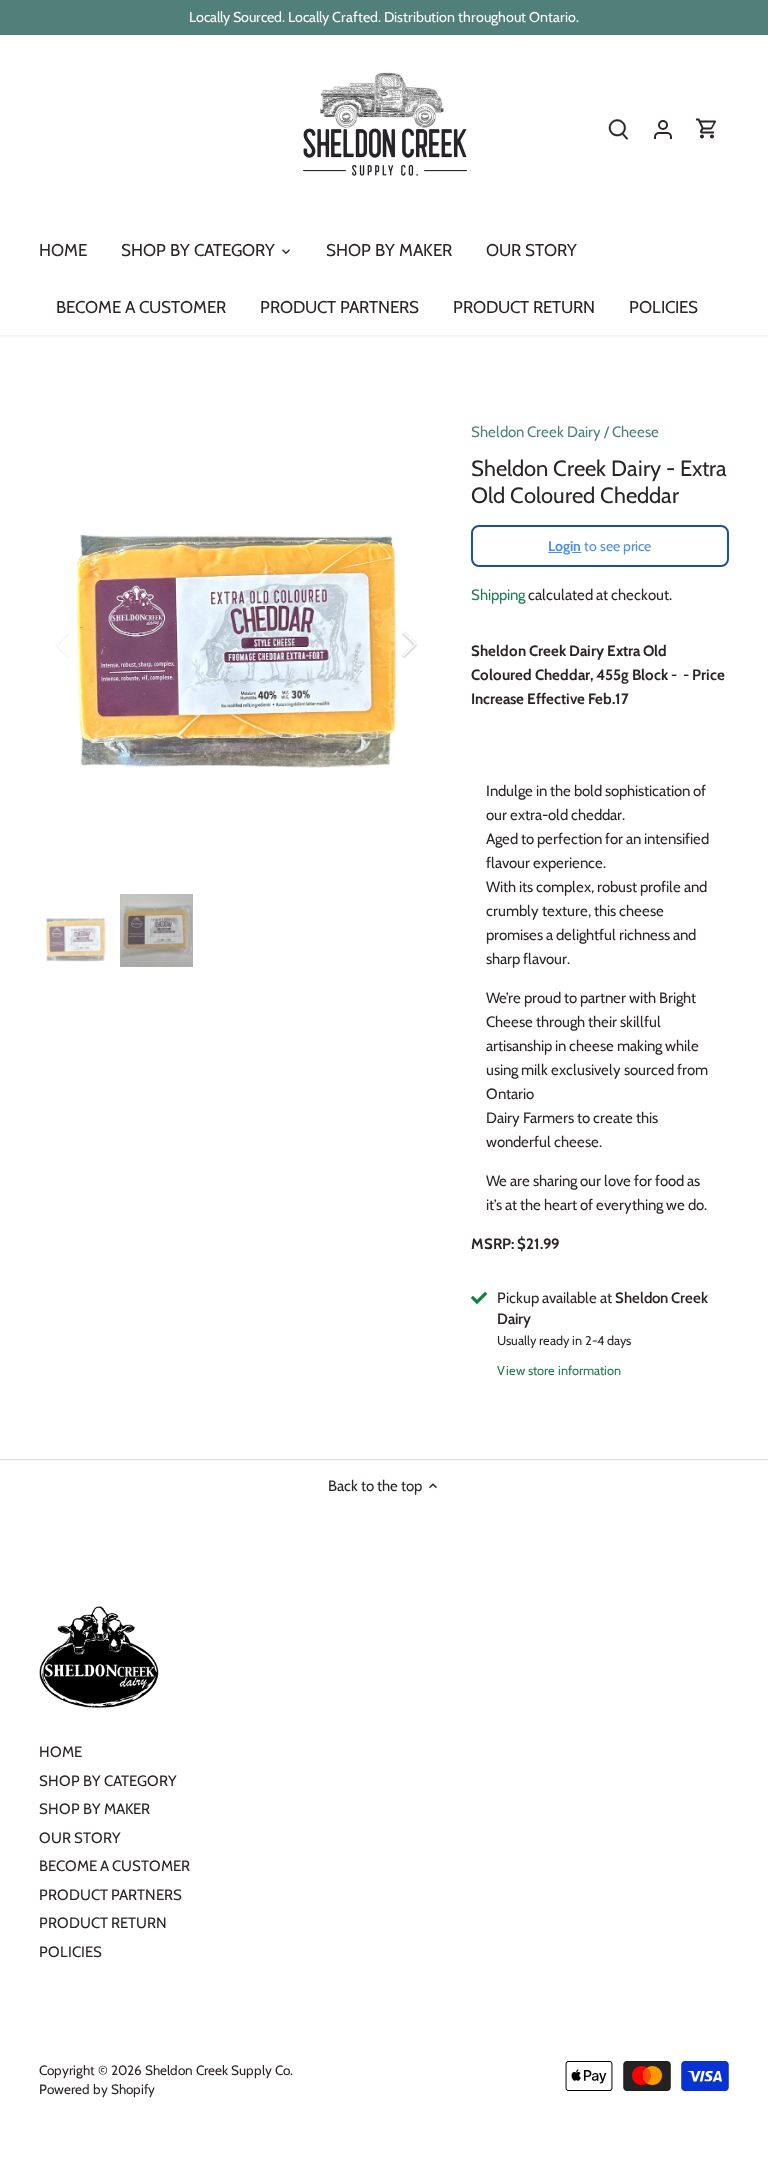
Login (564, 546)
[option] (236, 644)
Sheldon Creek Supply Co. (219, 2070)
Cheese (635, 432)
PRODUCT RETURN (103, 1923)
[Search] (619, 129)
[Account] (663, 129)
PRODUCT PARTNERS (110, 1895)
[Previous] (89, 644)
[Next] (383, 644)
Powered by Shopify (97, 2089)
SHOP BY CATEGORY (108, 1781)
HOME (60, 1752)
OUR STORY (80, 1838)
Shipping (498, 595)
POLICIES (70, 1952)
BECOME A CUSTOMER (114, 1866)
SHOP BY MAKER (94, 1809)
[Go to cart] (707, 129)
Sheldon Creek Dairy (536, 432)
